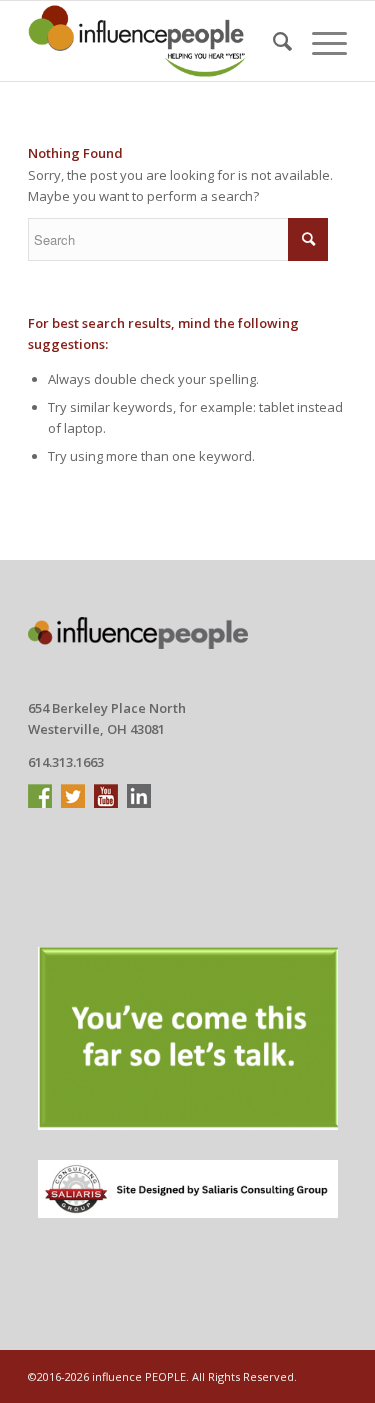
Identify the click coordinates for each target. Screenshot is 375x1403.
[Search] (272, 41)
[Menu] (319, 41)
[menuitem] (272, 41)
